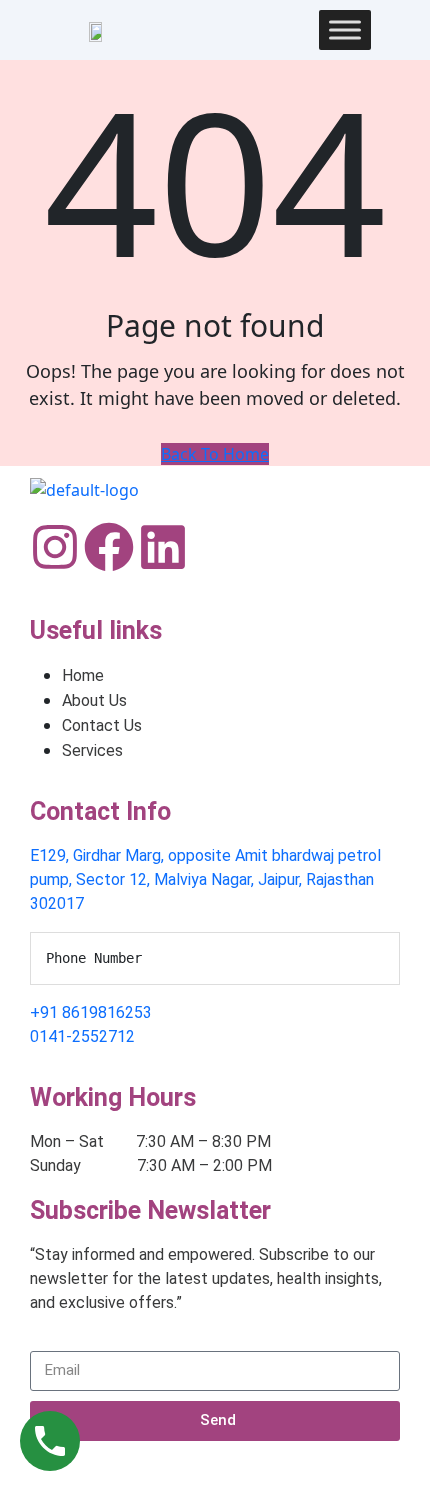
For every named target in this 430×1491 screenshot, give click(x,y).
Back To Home (215, 454)
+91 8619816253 (91, 1012)
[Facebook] (109, 547)
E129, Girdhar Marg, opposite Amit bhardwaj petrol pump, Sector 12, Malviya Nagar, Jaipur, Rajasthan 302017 (205, 879)
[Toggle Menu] (345, 29)
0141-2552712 (82, 1036)
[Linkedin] (163, 547)
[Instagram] (55, 547)
